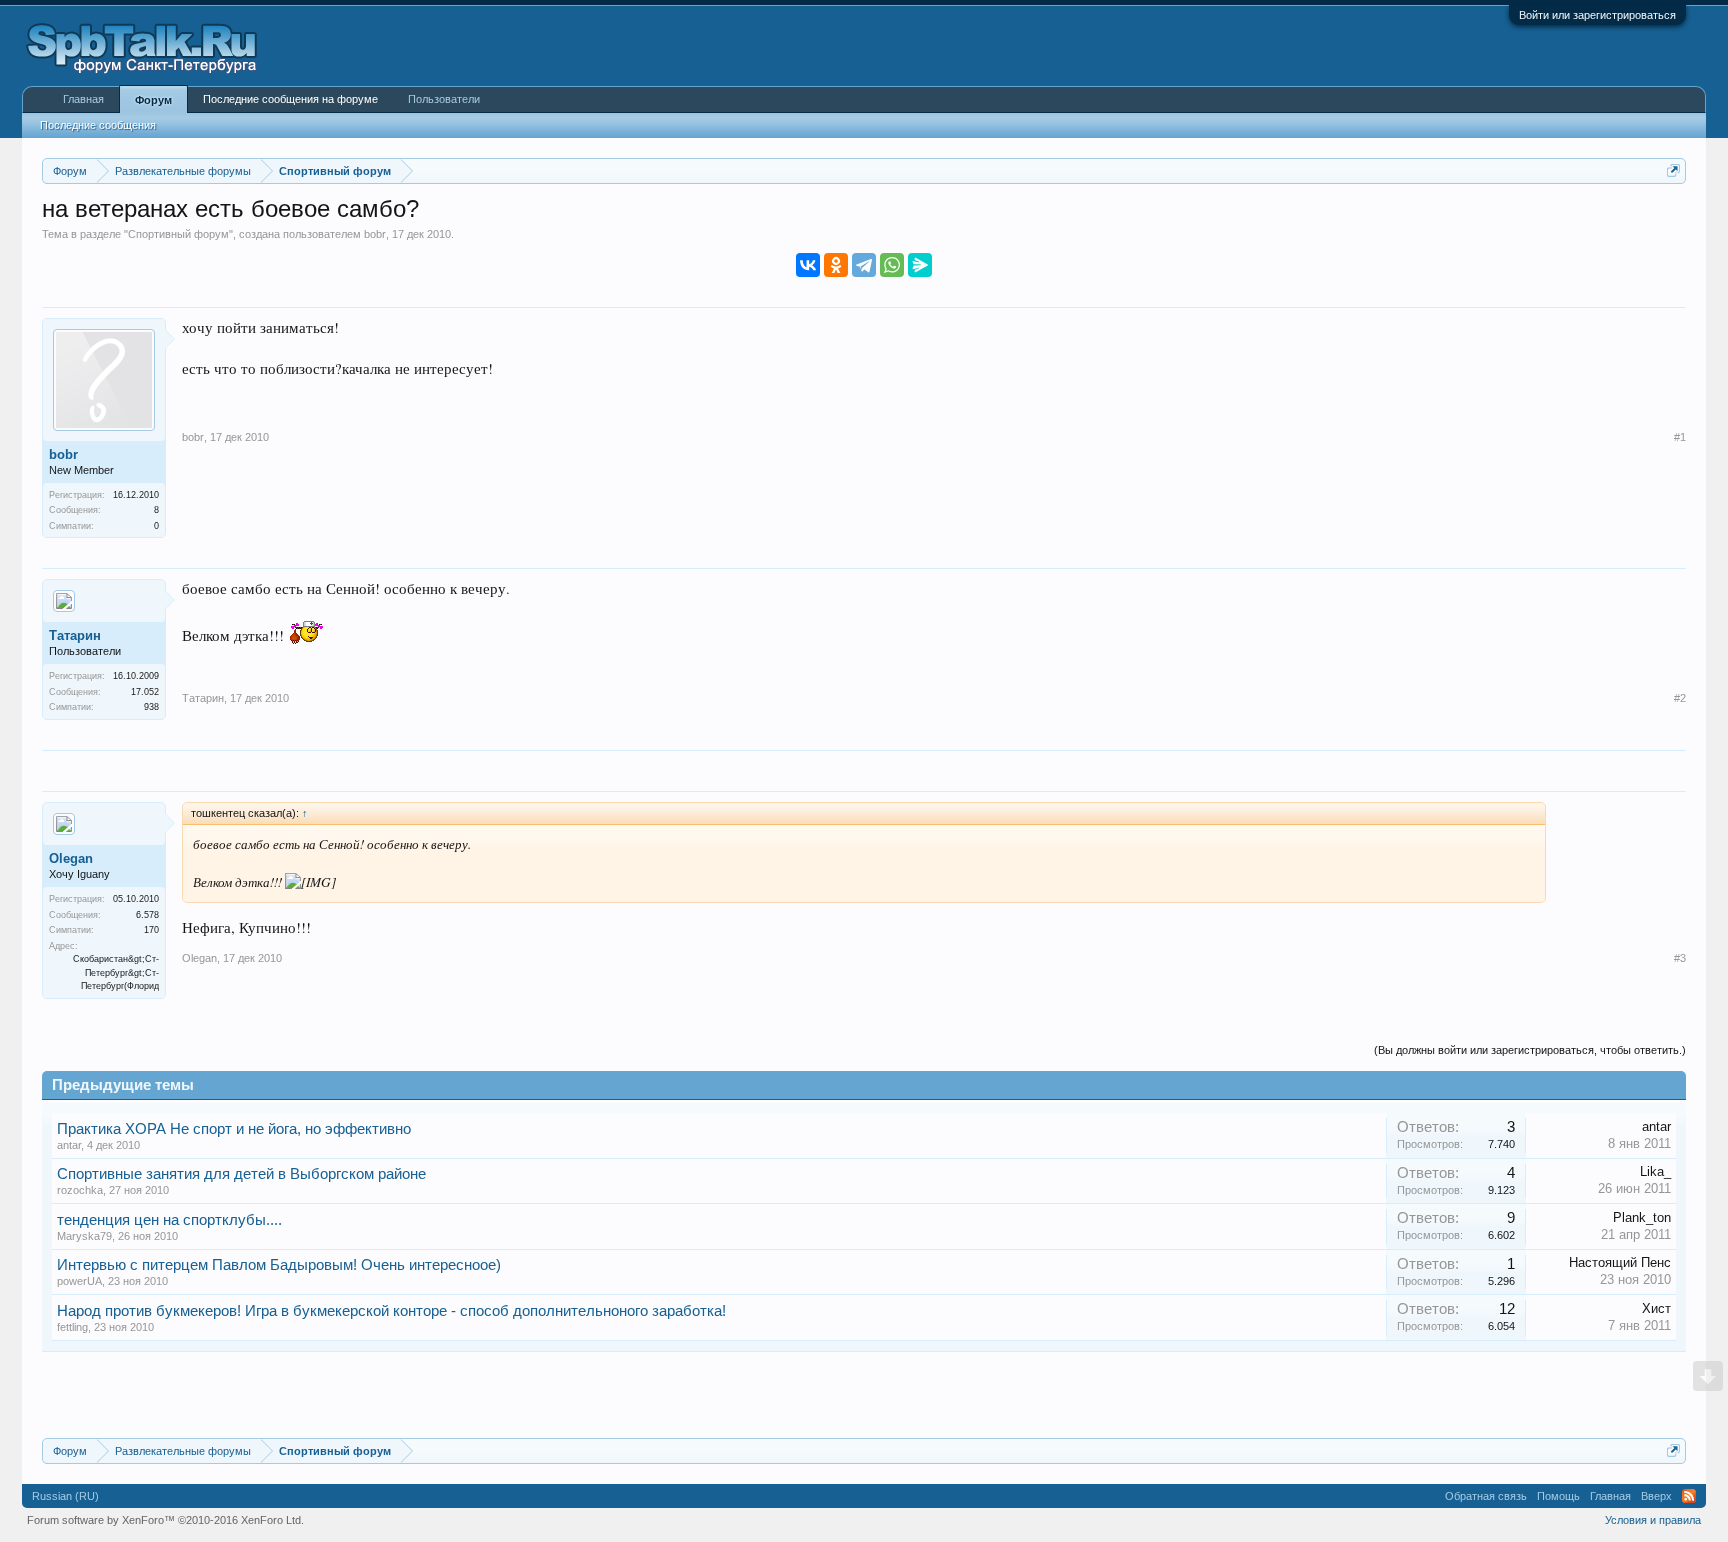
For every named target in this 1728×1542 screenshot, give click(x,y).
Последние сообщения (98, 125)
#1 (1680, 437)
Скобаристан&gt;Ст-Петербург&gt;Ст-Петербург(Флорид (116, 972)
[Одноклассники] (836, 265)
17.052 (145, 692)
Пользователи (444, 99)
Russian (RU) (65, 1496)
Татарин (75, 635)
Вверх (1656, 1496)
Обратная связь (1486, 1496)
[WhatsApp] (892, 265)
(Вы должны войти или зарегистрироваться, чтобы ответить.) (1530, 1050)
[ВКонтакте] (808, 265)
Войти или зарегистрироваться (1597, 15)
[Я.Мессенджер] (920, 265)
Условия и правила (1653, 1520)
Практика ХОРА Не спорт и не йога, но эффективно (234, 1129)
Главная (83, 99)
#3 (1680, 958)
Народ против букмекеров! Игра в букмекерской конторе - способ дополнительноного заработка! (391, 1311)
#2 (1680, 698)
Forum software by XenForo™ (165, 1520)
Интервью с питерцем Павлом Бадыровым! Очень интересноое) (279, 1265)
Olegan (71, 858)
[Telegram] (864, 265)
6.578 (147, 915)
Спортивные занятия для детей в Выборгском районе (241, 1174)
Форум (153, 100)
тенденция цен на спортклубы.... (169, 1220)
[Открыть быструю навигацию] (1673, 170)
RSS (1689, 1496)
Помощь (1558, 1496)
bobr (375, 234)
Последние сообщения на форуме (290, 99)
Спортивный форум (178, 234)
